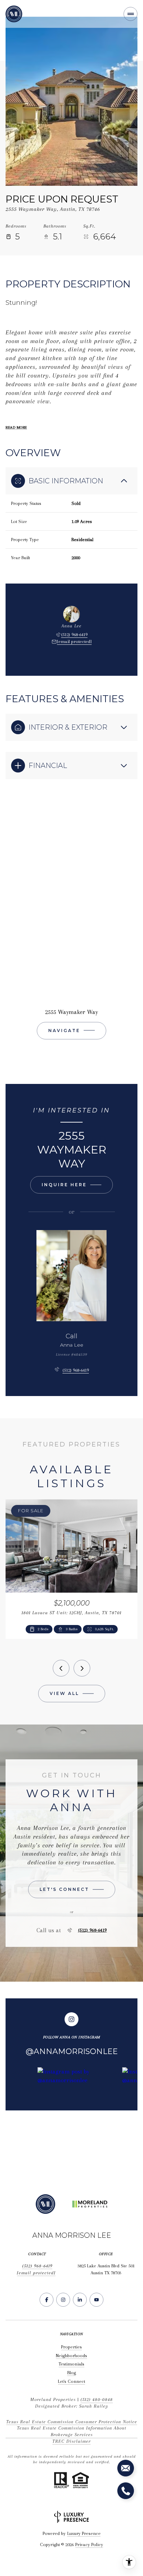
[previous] (61, 1668)
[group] (77, 2117)
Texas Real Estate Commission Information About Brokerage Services (72, 2431)
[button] (72, 1889)
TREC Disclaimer (71, 2441)
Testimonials (71, 2364)
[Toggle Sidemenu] (131, 14)
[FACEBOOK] (47, 2300)
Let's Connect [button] (71, 2381)
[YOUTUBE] (96, 2300)
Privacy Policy (89, 2545)
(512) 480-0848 (97, 2399)
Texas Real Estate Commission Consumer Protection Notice (72, 2422)
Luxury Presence (84, 2533)
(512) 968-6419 (74, 635)
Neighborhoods (71, 2356)
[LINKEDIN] (80, 2300)
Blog (72, 2373)
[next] (82, 1668)
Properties (71, 2347)
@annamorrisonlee (72, 2051)
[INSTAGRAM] (63, 2300)
